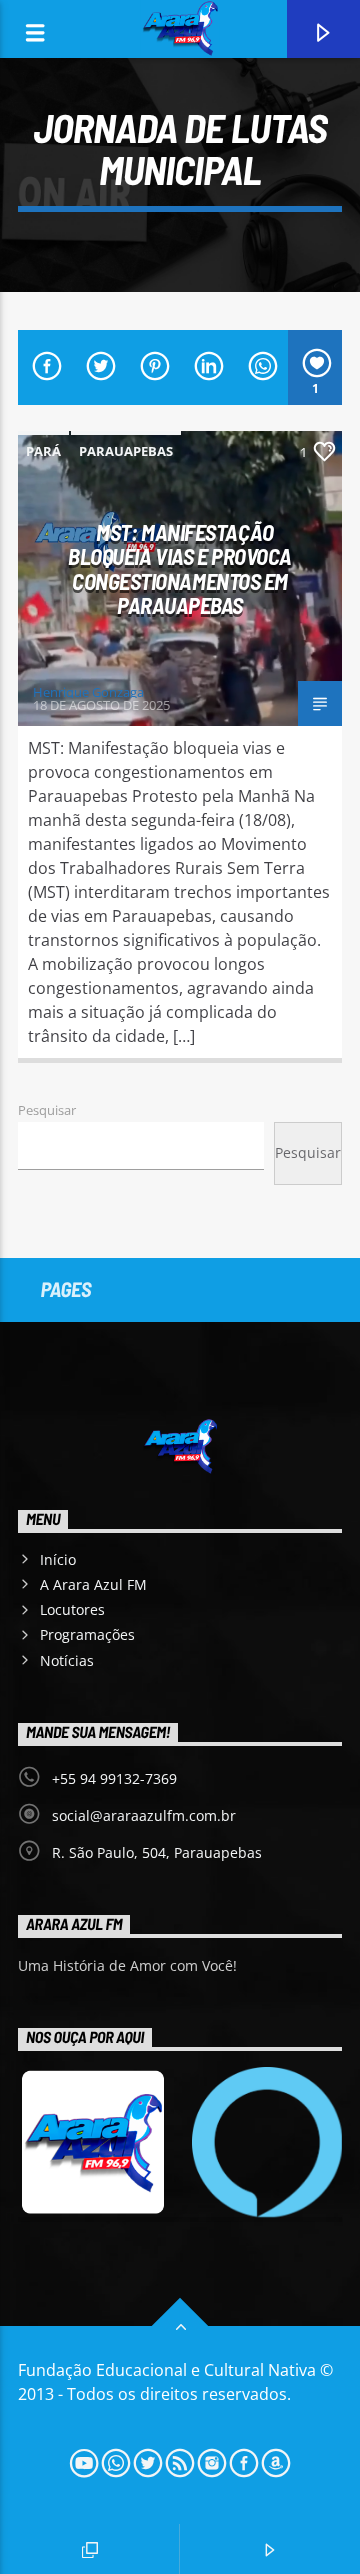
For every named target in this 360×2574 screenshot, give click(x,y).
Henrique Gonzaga (88, 692)
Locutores (72, 1609)
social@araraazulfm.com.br (144, 1815)
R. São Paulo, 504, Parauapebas (157, 1852)
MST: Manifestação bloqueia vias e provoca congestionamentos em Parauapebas (180, 569)
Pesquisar (47, 1110)
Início (58, 1559)
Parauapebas (126, 451)
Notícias (67, 1660)
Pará (43, 451)
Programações (87, 1634)
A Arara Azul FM (93, 1584)
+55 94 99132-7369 (114, 1778)
